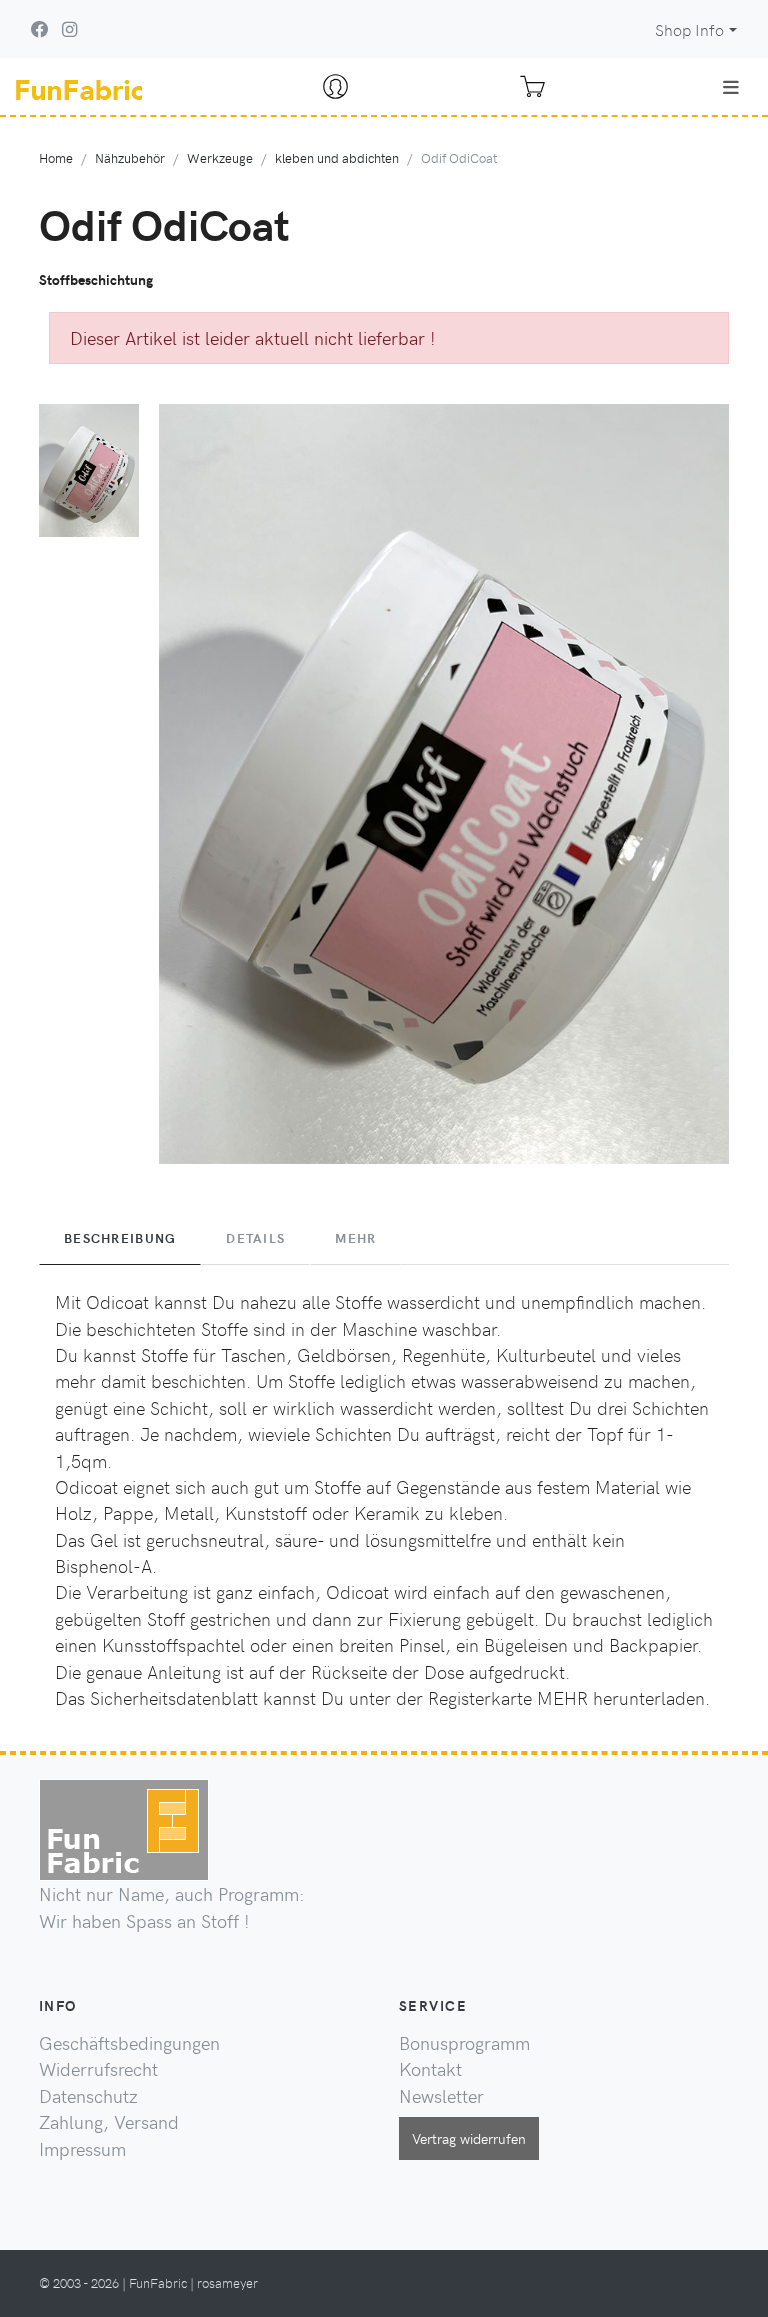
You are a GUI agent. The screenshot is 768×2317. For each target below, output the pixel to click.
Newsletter (441, 2096)
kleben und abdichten (337, 157)
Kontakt (430, 2069)
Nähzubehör (130, 157)
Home (56, 157)
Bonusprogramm (464, 2043)
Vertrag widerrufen (469, 2138)
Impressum (82, 2149)
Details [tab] (255, 1238)
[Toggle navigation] (731, 87)
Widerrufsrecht (98, 2069)
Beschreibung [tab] (120, 1238)
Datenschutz (88, 2096)
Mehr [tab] (355, 1238)
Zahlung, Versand (109, 2122)
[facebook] (40, 29)
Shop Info (689, 29)
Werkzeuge (220, 157)
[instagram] (69, 29)
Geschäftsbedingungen (129, 2043)
